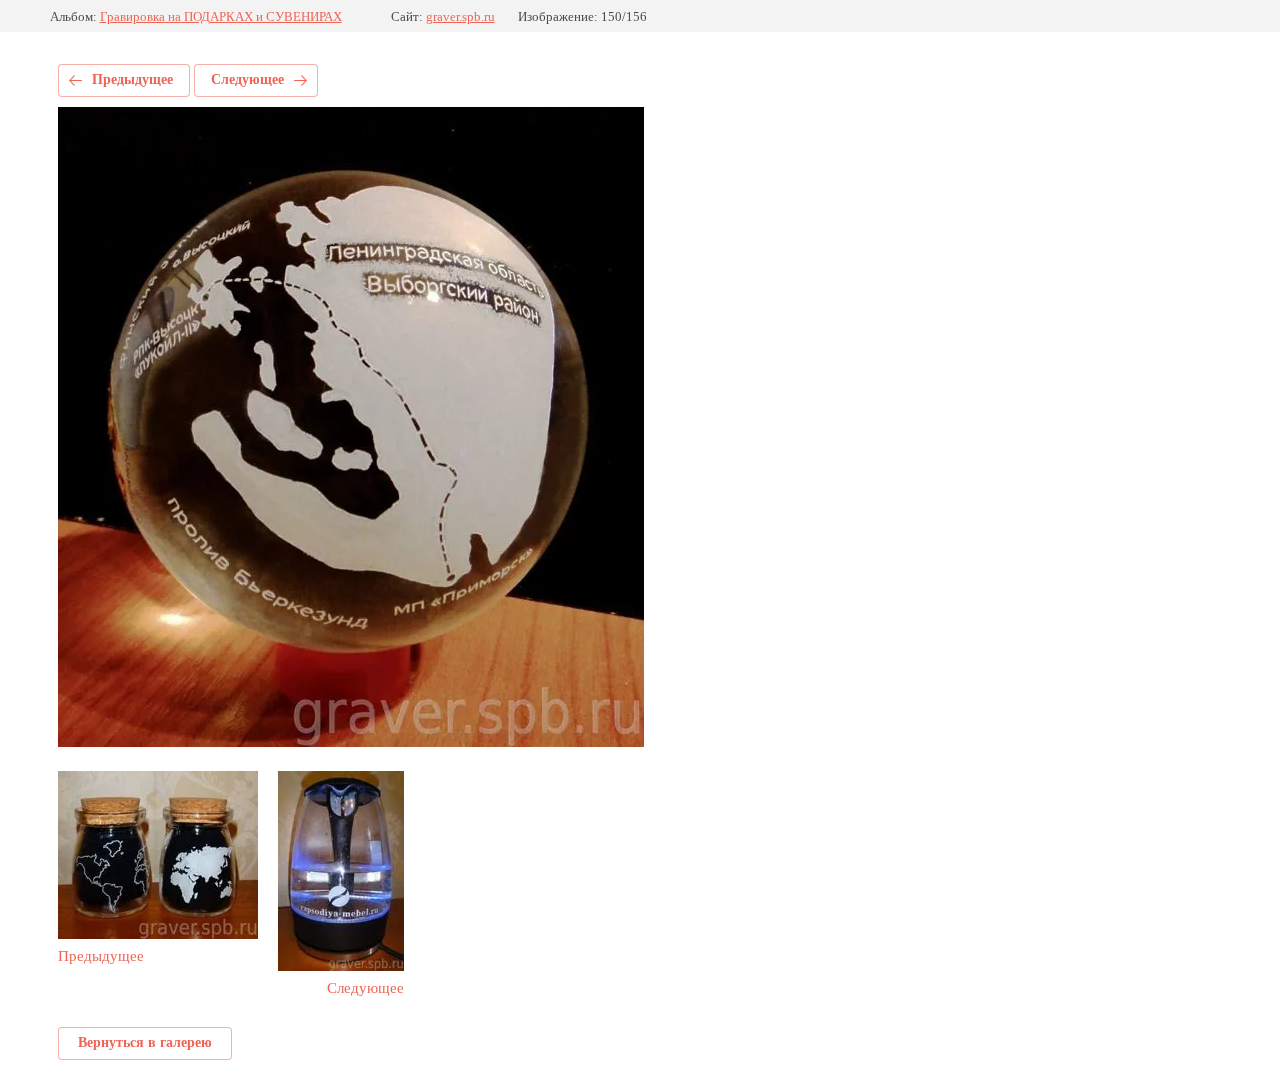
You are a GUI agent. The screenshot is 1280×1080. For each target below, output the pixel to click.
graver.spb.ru (460, 16)
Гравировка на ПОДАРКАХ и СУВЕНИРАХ (221, 16)
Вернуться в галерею (145, 1042)
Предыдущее (132, 79)
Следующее (247, 79)
